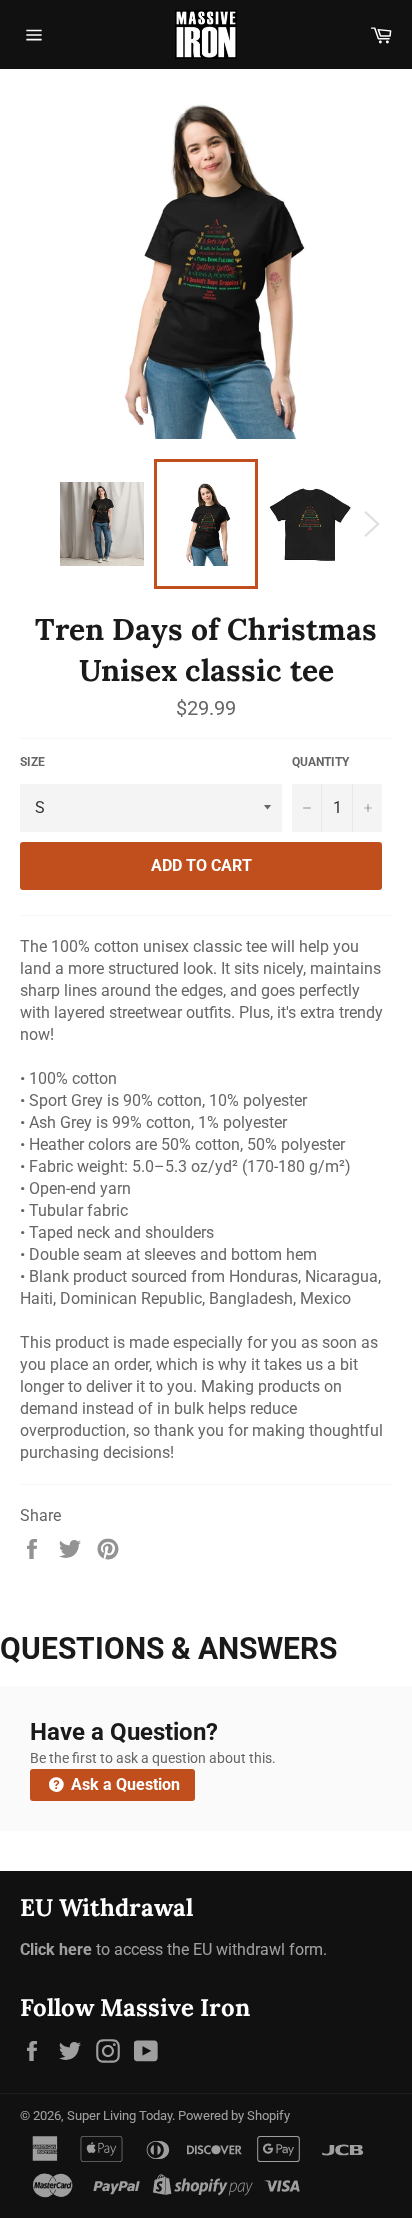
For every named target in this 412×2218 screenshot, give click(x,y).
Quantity (320, 762)
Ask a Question (123, 1784)
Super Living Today (119, 2115)
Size (32, 762)
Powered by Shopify (234, 2115)
